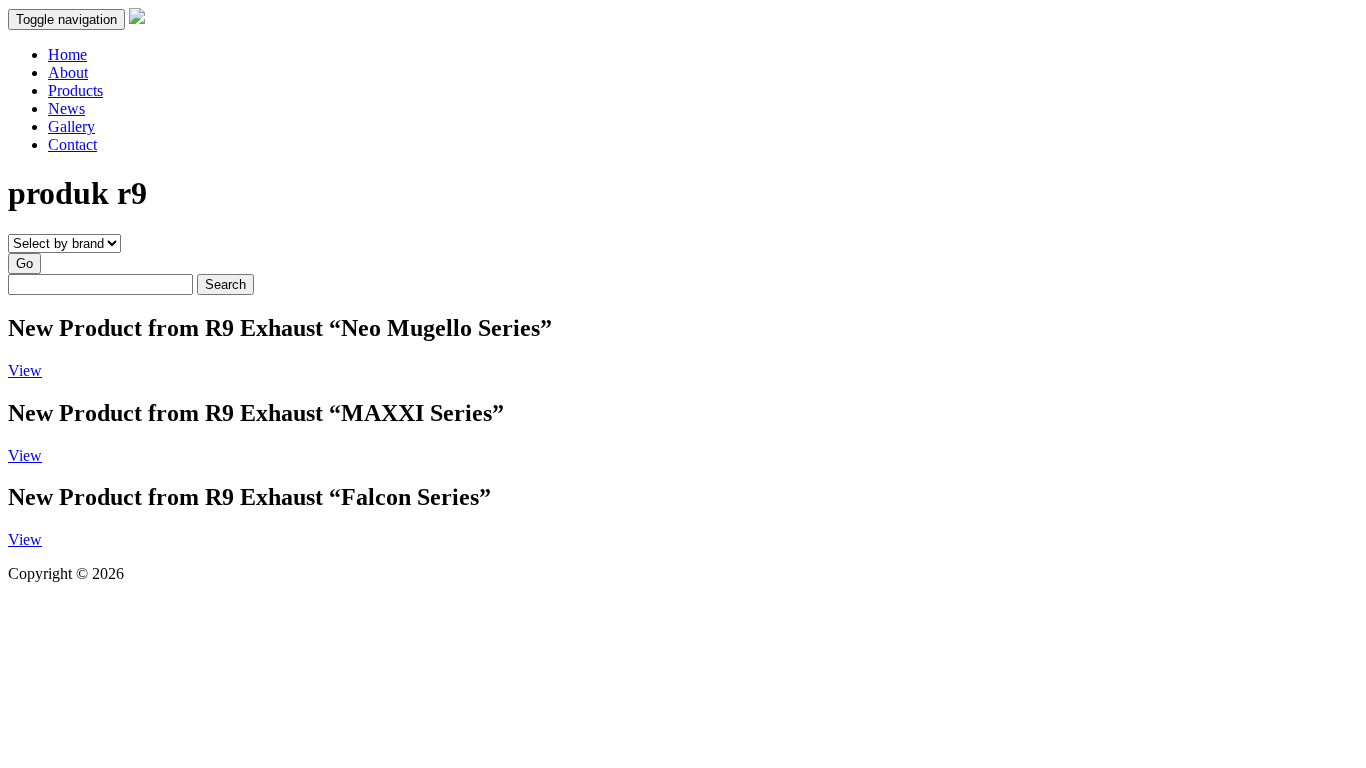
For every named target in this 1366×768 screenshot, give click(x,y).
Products (75, 90)
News (66, 108)
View (25, 370)
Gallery (71, 126)
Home (67, 54)
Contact (72, 144)
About (68, 72)
